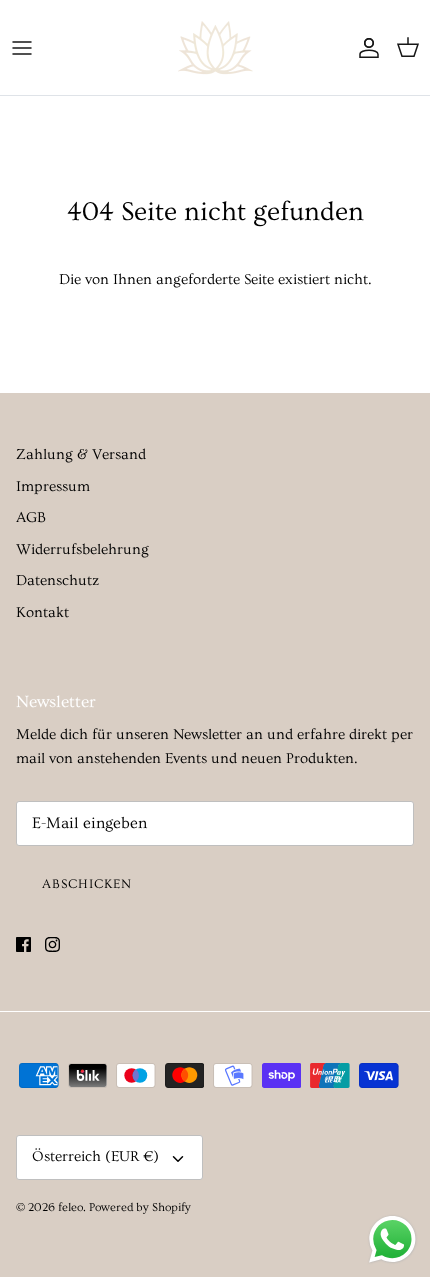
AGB (31, 517)
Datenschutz (57, 580)
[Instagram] (52, 944)
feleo (70, 1207)
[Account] (364, 48)
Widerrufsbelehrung (82, 549)
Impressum (53, 486)
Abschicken (87, 884)
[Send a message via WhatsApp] (392, 1239)
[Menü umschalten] (22, 48)
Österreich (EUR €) (95, 1156)
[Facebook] (23, 944)
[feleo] (215, 47)
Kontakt (42, 612)
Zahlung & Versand (81, 454)
